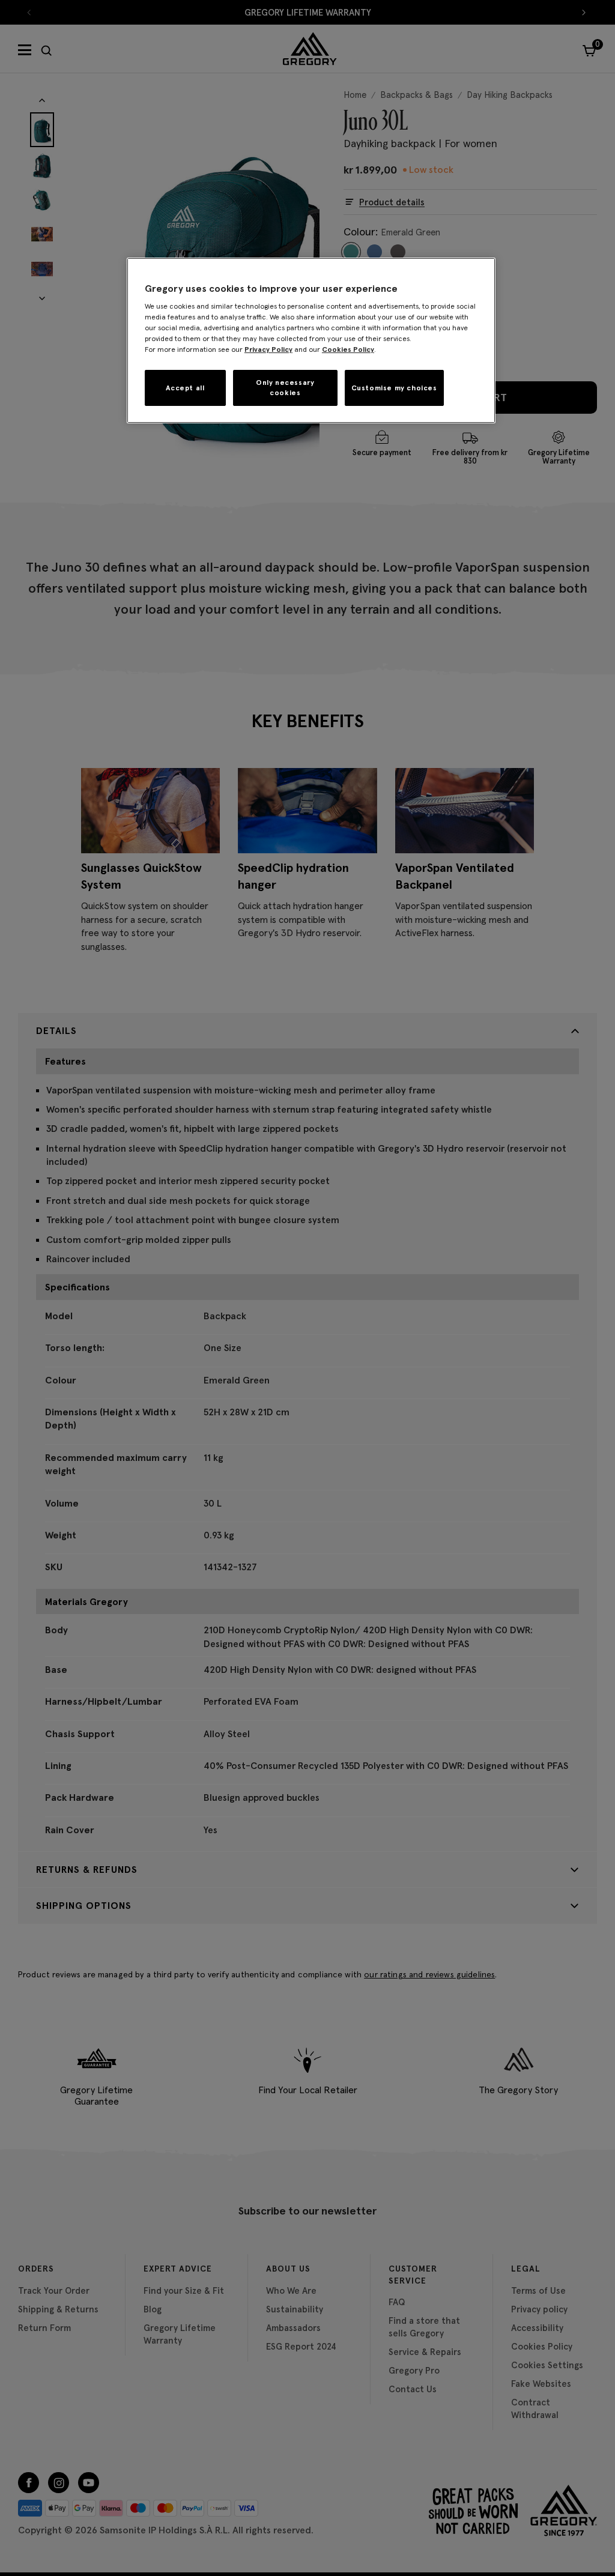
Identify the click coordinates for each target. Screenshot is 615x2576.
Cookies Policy (348, 349)
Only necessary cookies (285, 387)
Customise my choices (394, 388)
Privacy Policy (268, 349)
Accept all (185, 388)
